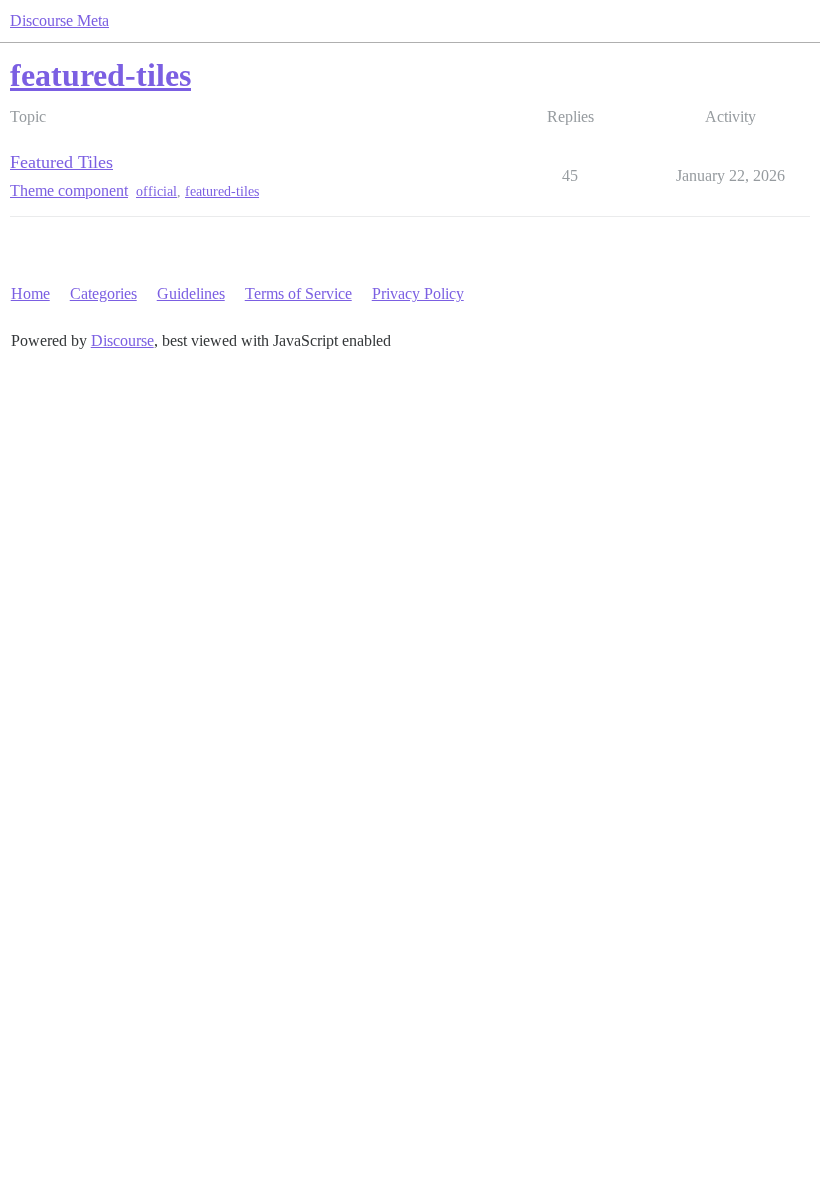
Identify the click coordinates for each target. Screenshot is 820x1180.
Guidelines (191, 293)
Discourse (122, 340)
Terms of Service (298, 293)
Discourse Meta (59, 20)
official (156, 191)
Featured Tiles (61, 162)
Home (30, 293)
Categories (103, 293)
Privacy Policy (418, 293)
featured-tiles (222, 191)
